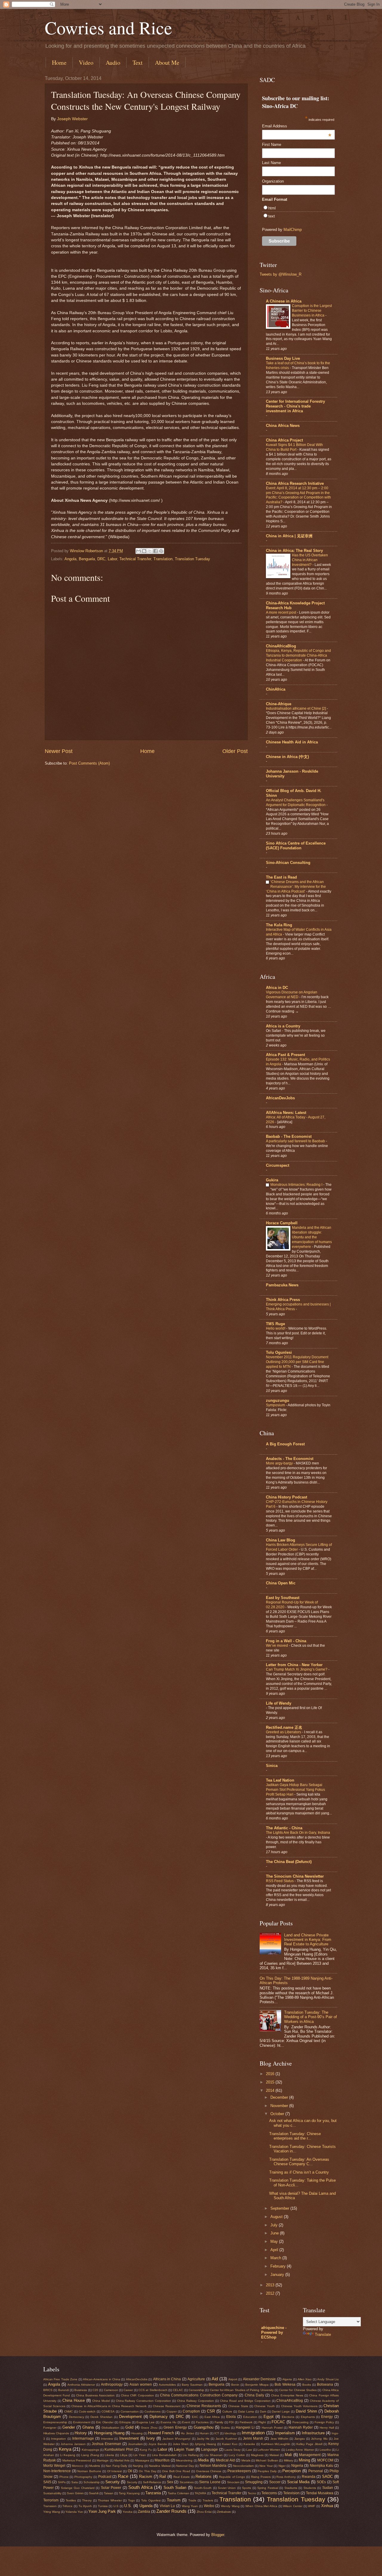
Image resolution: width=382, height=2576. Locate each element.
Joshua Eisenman (106, 2444)
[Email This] (138, 551)
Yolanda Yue (74, 2512)
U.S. (128, 2506)
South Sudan (175, 2488)
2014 (271, 2090)
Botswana (325, 2384)
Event (186, 2422)
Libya (124, 2455)
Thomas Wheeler (110, 2500)
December (280, 2097)
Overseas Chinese (209, 2471)
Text (138, 62)
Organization (273, 181)
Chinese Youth (265, 2406)
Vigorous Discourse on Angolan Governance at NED (292, 995)
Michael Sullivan (267, 2460)
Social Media (298, 2482)
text (272, 216)
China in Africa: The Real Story (294, 551)
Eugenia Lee (145, 2422)
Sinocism (233, 2482)
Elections (288, 2417)
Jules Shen (181, 2444)
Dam (263, 2411)
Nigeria (297, 2466)
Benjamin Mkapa (257, 2385)
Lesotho (325, 2450)
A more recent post (281, 612)
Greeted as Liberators (284, 1732)
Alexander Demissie (259, 2379)
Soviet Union (227, 2488)
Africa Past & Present (285, 1055)
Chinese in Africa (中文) (287, 757)
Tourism (174, 2500)
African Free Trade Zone (60, 2379)
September (280, 2208)
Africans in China (167, 2379)
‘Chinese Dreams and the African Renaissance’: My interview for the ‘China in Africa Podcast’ (296, 887)
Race (123, 2476)
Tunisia (103, 2506)
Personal (316, 2471)
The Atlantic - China (284, 1828)
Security (113, 2482)
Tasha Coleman (178, 2493)
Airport (233, 2379)
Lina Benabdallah (164, 2455)
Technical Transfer (135, 559)
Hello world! (276, 1328)
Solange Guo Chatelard (78, 2488)
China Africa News (283, 426)
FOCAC (278, 2422)
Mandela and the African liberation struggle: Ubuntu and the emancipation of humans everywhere (312, 1237)
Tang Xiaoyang (129, 2493)
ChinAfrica (276, 689)
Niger (282, 2466)
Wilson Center (293, 2506)
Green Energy (175, 2427)
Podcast (105, 2477)
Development (130, 2417)
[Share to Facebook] (155, 551)
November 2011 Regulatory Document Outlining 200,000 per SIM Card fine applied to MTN (297, 1362)
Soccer (275, 2482)
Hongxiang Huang (109, 2433)
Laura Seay (232, 2450)
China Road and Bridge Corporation (245, 2401)
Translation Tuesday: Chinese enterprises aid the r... (295, 2136)
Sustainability (52, 2493)
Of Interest (115, 2471)
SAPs (62, 2482)
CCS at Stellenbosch (153, 2390)
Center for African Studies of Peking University (242, 2390)
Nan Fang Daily (116, 2466)
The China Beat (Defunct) (289, 1862)
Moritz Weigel (54, 2466)
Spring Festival (268, 2488)
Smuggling (254, 2482)
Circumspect (278, 1165)
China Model (101, 2401)
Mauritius (162, 2460)
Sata (75, 2482)
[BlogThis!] (144, 551)
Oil (130, 2471)
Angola (70, 559)
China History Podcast (286, 1497)
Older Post (235, 751)
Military (288, 2460)
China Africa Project (284, 440)
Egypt (269, 2417)
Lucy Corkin (237, 2455)
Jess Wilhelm (279, 2439)
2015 (271, 2082)
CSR (211, 2411)
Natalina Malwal (160, 2466)
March (276, 2258)
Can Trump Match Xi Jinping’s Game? (297, 1669)
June (275, 2233)
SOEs (321, 2482)
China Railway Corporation (195, 2401)
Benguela (87, 559)
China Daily (254, 2395)
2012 (271, 2293)
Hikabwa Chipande (56, 2433)
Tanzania (153, 2493)
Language (210, 2450)
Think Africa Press (283, 1300)
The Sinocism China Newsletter (295, 1876)
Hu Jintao (187, 2433)
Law (249, 2450)
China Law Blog (281, 1540)
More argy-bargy (280, 1463)
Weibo (209, 2506)
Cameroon (111, 2390)
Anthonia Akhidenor (81, 2385)
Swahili (94, 2493)
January (278, 2275)
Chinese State (238, 2406)
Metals (246, 2460)
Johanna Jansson (73, 2444)
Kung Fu (146, 2450)
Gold (129, 2427)
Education (250, 2417)
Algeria (287, 2379)
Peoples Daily (267, 2471)
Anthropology (112, 2384)
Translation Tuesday (192, 559)
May (275, 2241)
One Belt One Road (176, 2471)
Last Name (271, 163)
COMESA (108, 2411)
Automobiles (167, 2385)
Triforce (67, 2506)
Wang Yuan (190, 2506)
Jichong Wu (319, 2439)
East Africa (212, 2417)
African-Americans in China (102, 2379)
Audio (113, 62)
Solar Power (111, 2488)
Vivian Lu (167, 2506)
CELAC (178, 2390)
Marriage (103, 2460)
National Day (185, 2466)
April (275, 2250)
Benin (235, 2385)
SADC (327, 2477)
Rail (163, 2477)
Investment (129, 2438)
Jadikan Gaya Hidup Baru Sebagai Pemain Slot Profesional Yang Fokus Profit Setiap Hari (295, 1790)
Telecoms (269, 2493)
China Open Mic (281, 1583)
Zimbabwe (224, 2512)
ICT (217, 2433)
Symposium (276, 1405)
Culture (227, 2411)
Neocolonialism (243, 2466)
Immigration (253, 2433)
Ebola (231, 2417)
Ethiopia (125, 2422)
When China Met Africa (261, 2506)
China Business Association (95, 2395)
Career (128, 2390)
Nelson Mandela (213, 2466)
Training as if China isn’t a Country (299, 2172)
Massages (142, 2460)
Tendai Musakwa (320, 2493)
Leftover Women (269, 2450)
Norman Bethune (89, 2471)
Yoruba (128, 2512)
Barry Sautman (192, 2385)
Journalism (135, 2444)
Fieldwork (246, 2422)
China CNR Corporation (137, 2395)
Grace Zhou (149, 2428)
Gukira (272, 1180)
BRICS (48, 2390)
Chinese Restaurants (204, 2406)
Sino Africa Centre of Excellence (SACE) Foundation (296, 846)
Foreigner (50, 2428)
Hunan (204, 2433)
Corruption (191, 2411)
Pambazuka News (282, 1285)
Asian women (141, 2384)
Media (203, 2460)
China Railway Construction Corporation (144, 2401)
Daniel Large (281, 2411)
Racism (146, 2477)
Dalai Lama (246, 2411)
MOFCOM (325, 2460)
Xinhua (327, 2506)
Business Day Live (283, 358)
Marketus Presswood (77, 2460)
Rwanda (309, 2477)
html (272, 208)
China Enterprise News (287, 2395)
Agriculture (196, 2379)
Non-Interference (57, 2471)
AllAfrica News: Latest (286, 1113)
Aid (215, 2379)
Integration (58, 2439)
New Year (266, 2466)
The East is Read (281, 877)
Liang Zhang (90, 2455)
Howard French (161, 2433)
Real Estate (182, 2477)
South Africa (140, 2487)
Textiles (71, 2500)
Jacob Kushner (226, 2439)
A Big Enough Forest (285, 1444)
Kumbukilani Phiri (119, 2450)
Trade (192, 2500)
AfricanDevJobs (280, 1098)
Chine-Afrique (279, 704)
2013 (271, 2285)
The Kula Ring (279, 925)
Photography (83, 2477)
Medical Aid (225, 2460)
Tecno (252, 2493)
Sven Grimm (75, 2493)
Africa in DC (277, 988)
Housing (137, 2433)
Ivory (151, 2438)
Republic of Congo (232, 2477)
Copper (172, 2411)
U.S (116, 2506)
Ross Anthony (286, 2477)
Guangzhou (204, 2427)
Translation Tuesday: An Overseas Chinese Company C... (299, 2162)
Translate (323, 2335)
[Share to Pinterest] (161, 551)
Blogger (218, 2535)
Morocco (78, 2466)
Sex (170, 2482)
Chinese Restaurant (167, 2406)
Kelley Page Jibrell (309, 2444)
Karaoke (249, 2444)
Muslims (95, 2466)
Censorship (196, 2390)
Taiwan (109, 2493)
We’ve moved (277, 1646)
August (277, 2217)
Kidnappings (90, 2450)
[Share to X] (150, 551)
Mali (288, 2455)
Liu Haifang (191, 2455)
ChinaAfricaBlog (281, 646)
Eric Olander (105, 2422)
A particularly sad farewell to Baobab (296, 1141)
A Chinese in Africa (284, 301)
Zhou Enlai (204, 2512)
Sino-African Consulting (288, 863)
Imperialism (285, 2433)
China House (74, 2400)
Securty (132, 2482)
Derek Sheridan (101, 2417)
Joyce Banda (158, 2444)
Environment (82, 2422)
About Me (167, 62)
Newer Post (59, 751)
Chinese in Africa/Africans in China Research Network (109, 2406)
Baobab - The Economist (289, 1136)
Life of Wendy (279, 1703)
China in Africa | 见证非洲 (289, 536)
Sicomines (187, 2482)
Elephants (308, 2417)
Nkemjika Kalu (322, 2466)
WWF (312, 2506)
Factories (202, 2422)
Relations (204, 2477)
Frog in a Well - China (286, 1641)
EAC (195, 2417)
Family (219, 2422)
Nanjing (138, 2466)
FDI (231, 2422)
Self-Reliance (152, 2482)
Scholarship (92, 2482)
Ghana (88, 2427)
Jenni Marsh (253, 2438)
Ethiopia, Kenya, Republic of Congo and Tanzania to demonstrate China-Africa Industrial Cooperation (298, 655)
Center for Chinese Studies (298, 2390)
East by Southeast (283, 1598)
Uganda (146, 2506)
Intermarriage (83, 2438)
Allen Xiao (305, 2379)
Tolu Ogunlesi (279, 1352)
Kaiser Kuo (230, 2444)
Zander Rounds (171, 2511)
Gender (69, 2427)
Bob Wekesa (285, 2384)
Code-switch (87, 2411)
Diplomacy (159, 2417)
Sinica (272, 1766)
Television (291, 2493)
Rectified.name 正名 (284, 1727)
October (278, 2114)
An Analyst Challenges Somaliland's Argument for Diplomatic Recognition (296, 802)
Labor (112, 559)
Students (310, 2488)
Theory (87, 2500)
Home (59, 62)
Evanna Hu (168, 2422)
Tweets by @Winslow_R (281, 274)
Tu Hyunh (85, 2506)
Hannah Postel (272, 2428)
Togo (131, 2500)
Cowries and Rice (108, 27)
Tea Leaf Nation (280, 1780)
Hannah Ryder (301, 2427)
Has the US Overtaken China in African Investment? (310, 560)
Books (307, 2385)
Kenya (65, 2449)
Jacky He (203, 2439)
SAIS (47, 2482)
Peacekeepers (239, 2471)
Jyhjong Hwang (205, 2444)
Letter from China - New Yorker (294, 1665)
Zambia (144, 2512)
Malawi (274, 2455)
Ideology (230, 2433)
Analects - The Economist (290, 1459)
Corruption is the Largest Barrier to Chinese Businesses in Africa (312, 311)
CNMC (68, 2411)
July (275, 2225)
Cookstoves (153, 2411)
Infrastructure (313, 2433)
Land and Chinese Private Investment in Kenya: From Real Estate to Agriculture (308, 1940)
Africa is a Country (283, 1026)
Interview (107, 2439)
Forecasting (301, 2422)
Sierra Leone (210, 2482)
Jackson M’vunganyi (176, 2439)
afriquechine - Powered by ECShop (274, 2332)
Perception (292, 2471)
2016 (271, 2074)
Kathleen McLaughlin (276, 2444)
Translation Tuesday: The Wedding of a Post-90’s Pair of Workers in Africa (311, 2017)
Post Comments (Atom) (89, 763)
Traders (208, 2500)
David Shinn (306, 2411)
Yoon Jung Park (102, 2511)
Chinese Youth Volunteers (299, 2406)
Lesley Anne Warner (300, 2450)
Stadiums (291, 2488)
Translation (163, 559)
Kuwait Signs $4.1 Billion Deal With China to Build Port (294, 447)
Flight (262, 2422)
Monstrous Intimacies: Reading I (297, 1185)
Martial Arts (122, 2460)
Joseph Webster (72, 119)
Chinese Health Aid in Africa (292, 742)
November (280, 2106)
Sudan (328, 2488)
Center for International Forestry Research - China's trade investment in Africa (295, 406)
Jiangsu (300, 2439)
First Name (272, 145)
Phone (64, 2477)
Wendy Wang (230, 2506)
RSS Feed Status (280, 1881)
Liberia (109, 2455)
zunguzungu (278, 1400)
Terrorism (51, 2500)
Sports (247, 2488)
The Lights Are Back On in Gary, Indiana (298, 1833)
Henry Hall (327, 2428)
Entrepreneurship (55, 2422)
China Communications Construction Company (199, 2395)
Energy (327, 2417)
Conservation (130, 2411)
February (279, 2266)
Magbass (257, 2455)
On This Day (147, 2471)
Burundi (64, 2390)
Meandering (184, 2460)
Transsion (50, 2506)
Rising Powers (261, 2477)
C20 (95, 2390)
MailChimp (293, 230)
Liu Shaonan (214, 2455)
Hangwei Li (245, 2427)
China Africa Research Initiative (295, 483)
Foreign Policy (324, 2422)
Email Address (297, 126)
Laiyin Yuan (184, 2449)
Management (310, 2455)
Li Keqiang (68, 2455)
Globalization (110, 2428)
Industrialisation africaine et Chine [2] (296, 709)
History (81, 2433)
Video (86, 62)
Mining (304, 2460)
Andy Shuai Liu (328, 2379)
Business (81, 2390)
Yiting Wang (52, 2512)
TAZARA (200, 2493)
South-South (203, 2488)
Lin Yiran (140, 2455)
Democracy (77, 2417)
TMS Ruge (275, 1324)
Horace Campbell (282, 1223)
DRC (101, 559)
